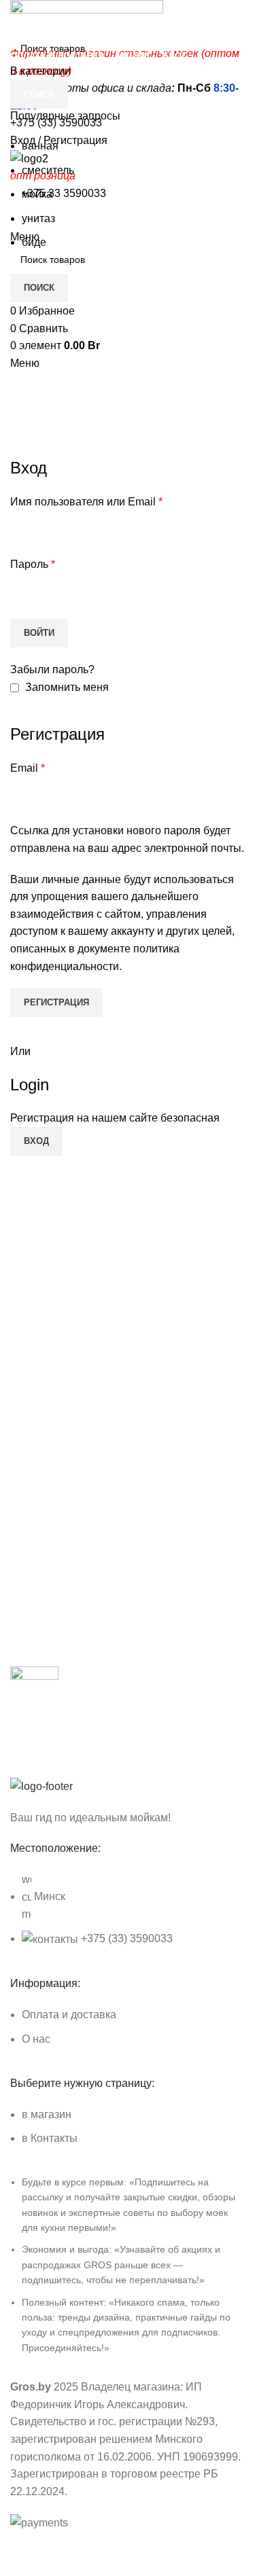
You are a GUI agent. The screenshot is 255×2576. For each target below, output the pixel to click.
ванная (40, 146)
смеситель (48, 170)
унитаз (38, 218)
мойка (37, 194)
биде (34, 242)
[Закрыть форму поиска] (17, 17)
